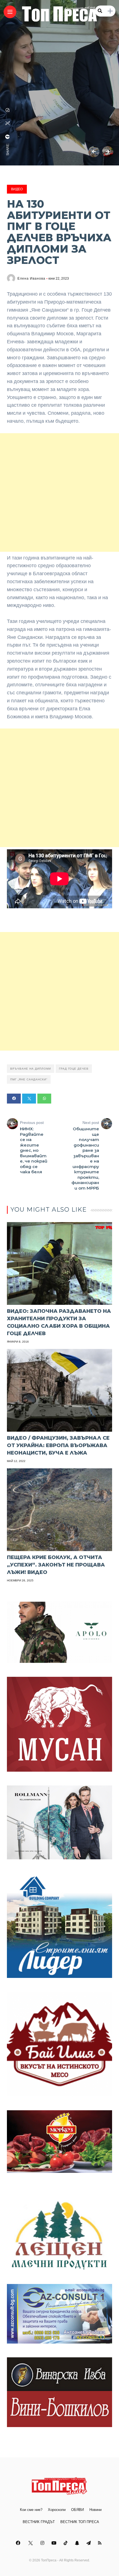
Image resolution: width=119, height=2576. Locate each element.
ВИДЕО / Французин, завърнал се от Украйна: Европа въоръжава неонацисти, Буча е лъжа (58, 1445)
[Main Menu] (10, 12)
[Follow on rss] (101, 2543)
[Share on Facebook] (14, 1099)
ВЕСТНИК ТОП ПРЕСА (80, 2522)
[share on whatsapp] (8, 110)
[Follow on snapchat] (78, 2543)
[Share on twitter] (29, 1099)
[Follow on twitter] (31, 2543)
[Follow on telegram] (89, 2543)
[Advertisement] (59, 492)
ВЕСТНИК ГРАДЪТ (39, 2522)
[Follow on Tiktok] (66, 2543)
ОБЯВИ (77, 2510)
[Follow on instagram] (43, 2543)
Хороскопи (57, 2510)
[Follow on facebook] (19, 2543)
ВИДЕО (17, 189)
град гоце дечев (74, 1069)
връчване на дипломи (31, 1069)
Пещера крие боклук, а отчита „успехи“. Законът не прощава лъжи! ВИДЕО (56, 1565)
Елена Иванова (31, 279)
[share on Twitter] (8, 123)
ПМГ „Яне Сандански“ (29, 1079)
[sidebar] (110, 11)
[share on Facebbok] (8, 137)
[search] (100, 11)
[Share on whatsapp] (44, 1099)
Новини (95, 2510)
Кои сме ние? (31, 2510)
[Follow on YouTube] (55, 2543)
